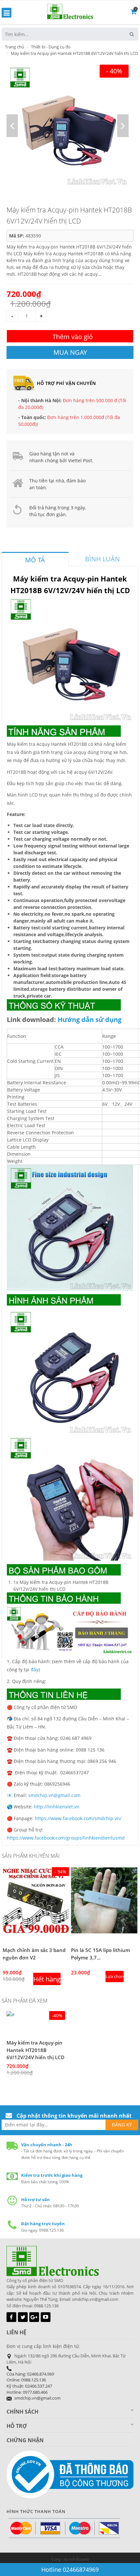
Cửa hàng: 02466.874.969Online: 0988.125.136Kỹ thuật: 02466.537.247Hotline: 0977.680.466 (30, 2383)
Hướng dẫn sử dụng (90, 1020)
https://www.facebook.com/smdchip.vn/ (78, 1818)
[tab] (35, 559)
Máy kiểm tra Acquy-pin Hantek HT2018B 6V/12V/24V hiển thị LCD (35, 2050)
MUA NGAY (70, 352)
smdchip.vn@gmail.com (54, 1795)
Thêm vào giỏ (73, 337)
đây (35, 1670)
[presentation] (35, 560)
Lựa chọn (115, 1976)
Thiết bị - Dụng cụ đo (51, 47)
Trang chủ (14, 47)
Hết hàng (47, 1979)
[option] (68, 126)
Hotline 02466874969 (70, 2570)
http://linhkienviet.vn (57, 1807)
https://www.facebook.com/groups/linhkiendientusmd (66, 1838)
